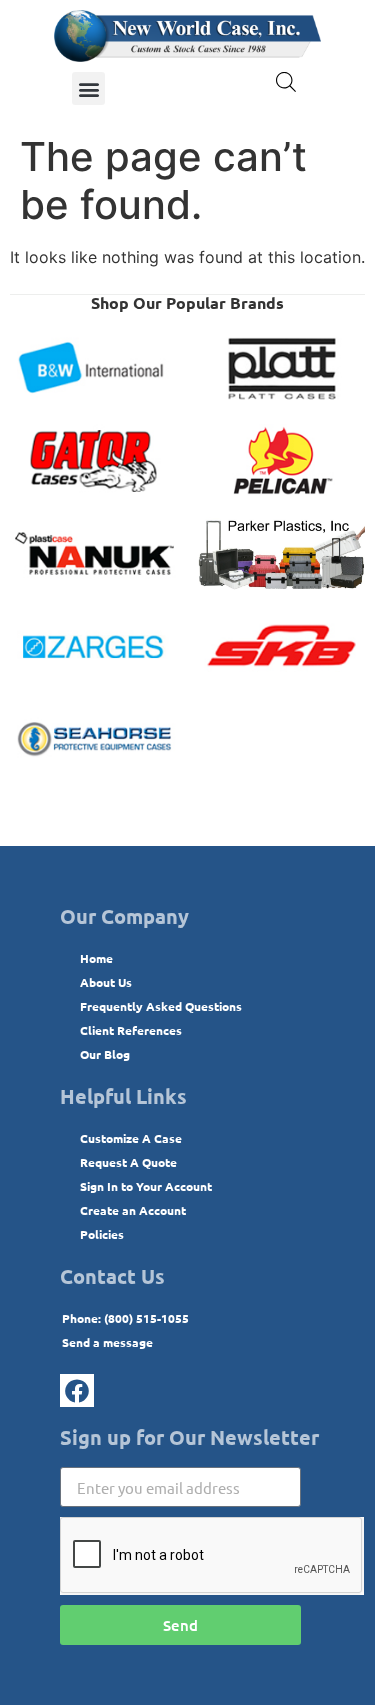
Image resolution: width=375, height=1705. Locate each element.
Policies (102, 1234)
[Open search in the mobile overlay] (286, 81)
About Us (106, 982)
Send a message (107, 1342)
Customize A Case (131, 1138)
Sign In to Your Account (146, 1186)
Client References (131, 1030)
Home (96, 958)
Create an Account (133, 1210)
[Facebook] (77, 1391)
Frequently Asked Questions (161, 1006)
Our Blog (105, 1054)
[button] (88, 88)
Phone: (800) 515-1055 (125, 1318)
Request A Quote (128, 1162)
